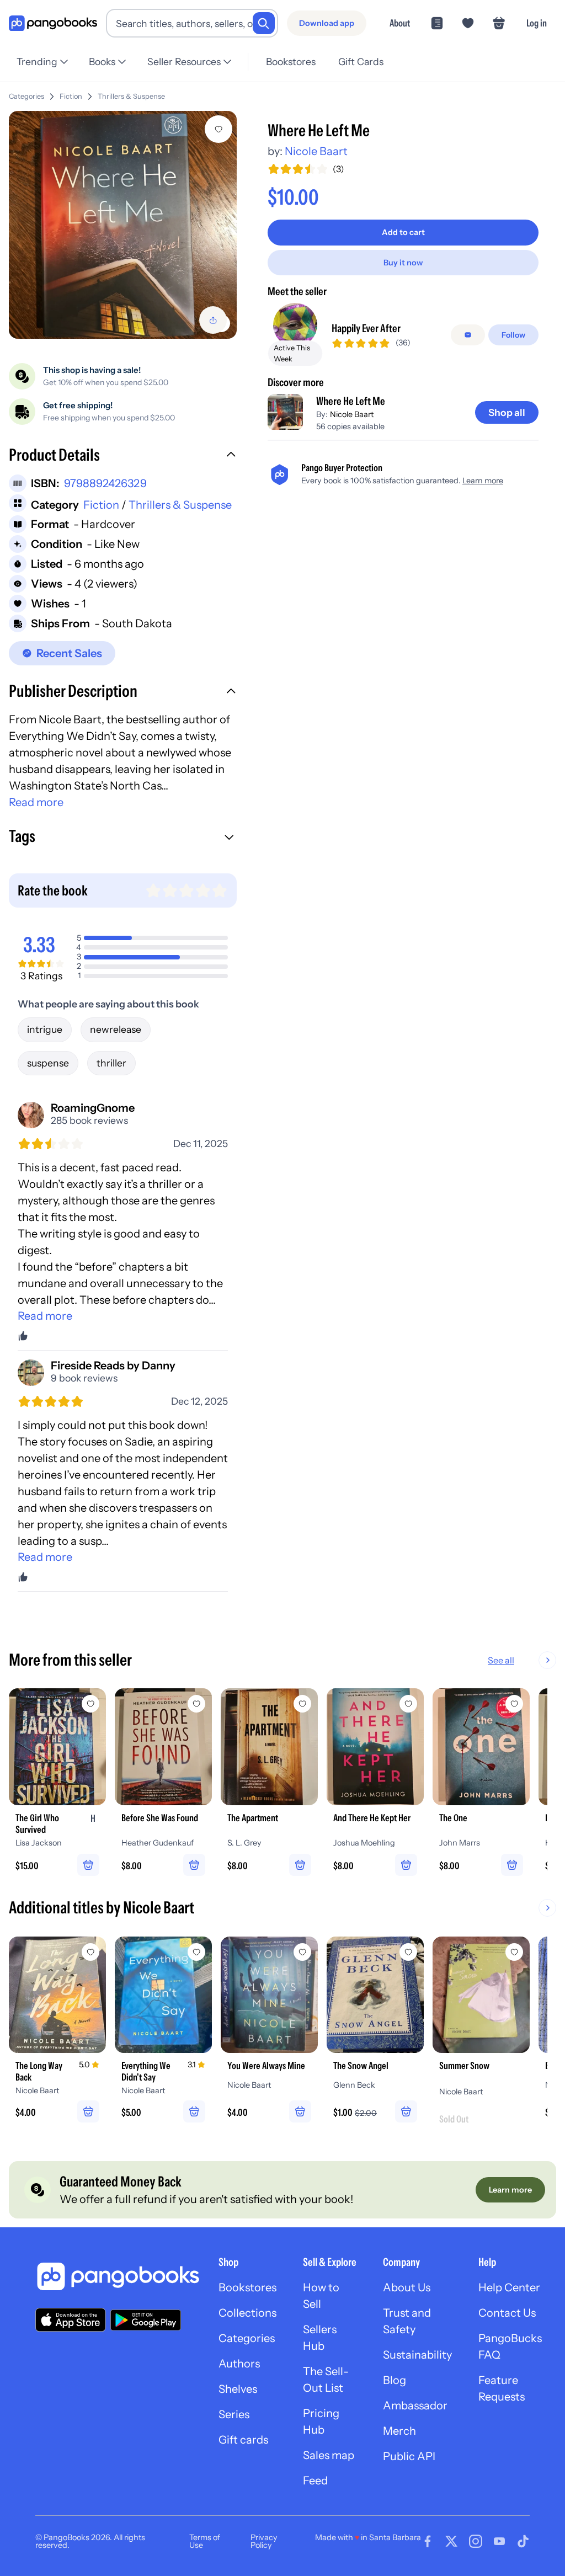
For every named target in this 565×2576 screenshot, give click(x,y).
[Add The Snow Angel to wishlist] (408, 1952)
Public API (409, 2456)
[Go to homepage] (53, 23)
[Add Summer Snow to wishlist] (514, 1952)
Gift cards (243, 2440)
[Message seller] (468, 335)
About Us (407, 2287)
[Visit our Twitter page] (451, 2541)
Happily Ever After (366, 328)
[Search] (264, 23)
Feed (315, 2481)
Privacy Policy (264, 2541)
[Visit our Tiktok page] (523, 2541)
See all (501, 1660)
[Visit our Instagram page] (476, 2541)
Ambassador (415, 2406)
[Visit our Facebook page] (428, 2541)
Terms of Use (205, 2541)
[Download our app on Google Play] (146, 2320)
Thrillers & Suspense (131, 96)
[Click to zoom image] (123, 225)
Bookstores (291, 62)
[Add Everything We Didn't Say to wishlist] (196, 1952)
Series (234, 2414)
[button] (123, 456)
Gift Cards (361, 62)
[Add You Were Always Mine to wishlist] (302, 1952)
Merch (399, 2431)
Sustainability (417, 2355)
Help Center (509, 2287)
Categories (26, 96)
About (400, 23)
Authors (239, 2364)
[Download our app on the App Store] (71, 2320)
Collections (247, 2313)
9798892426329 (105, 483)
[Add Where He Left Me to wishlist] (218, 129)
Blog (395, 2380)
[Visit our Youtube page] (499, 2541)
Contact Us (507, 2313)
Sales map (329, 2455)
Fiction (71, 96)
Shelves (238, 2389)
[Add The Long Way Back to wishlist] (90, 1952)
